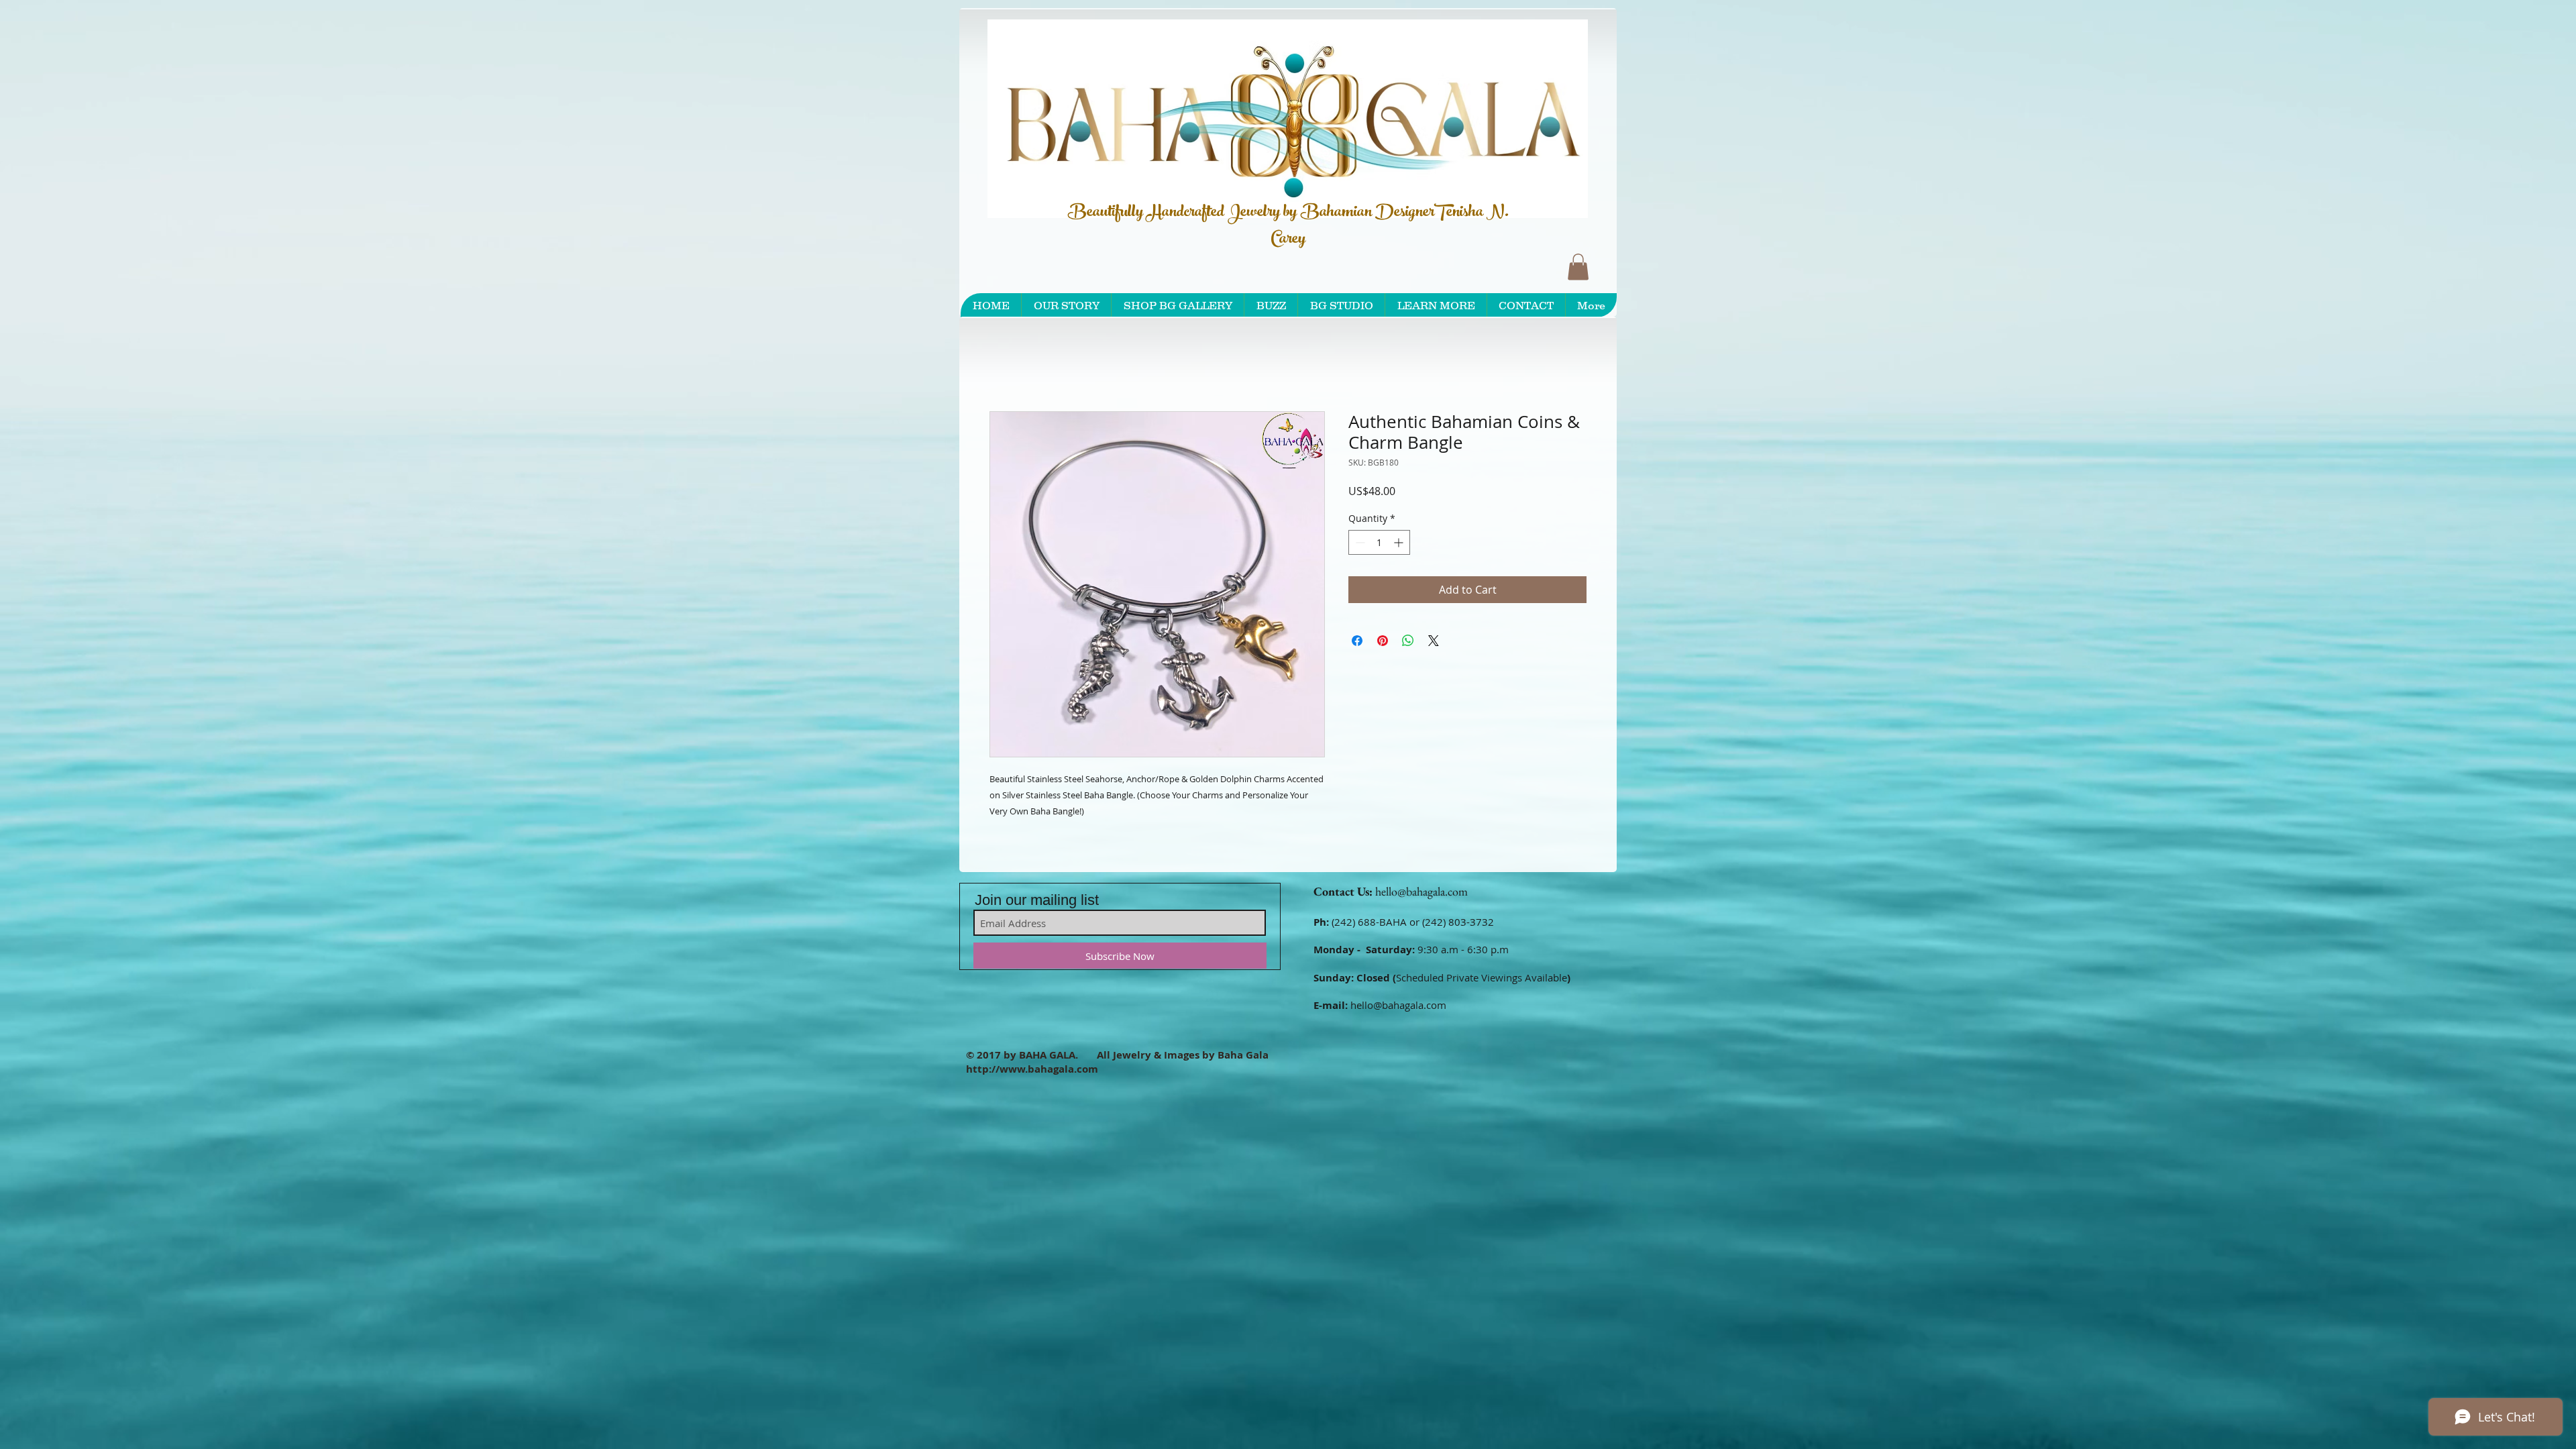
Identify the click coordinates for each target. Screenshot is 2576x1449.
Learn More (1412, 529)
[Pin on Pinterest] (1383, 678)
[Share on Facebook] (1357, 678)
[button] (1578, 267)
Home (1005, 365)
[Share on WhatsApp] (1408, 678)
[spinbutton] (1379, 580)
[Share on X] (1434, 678)
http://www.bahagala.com (1032, 1072)
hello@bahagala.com (1421, 894)
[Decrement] (1359, 580)
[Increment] (1400, 580)
